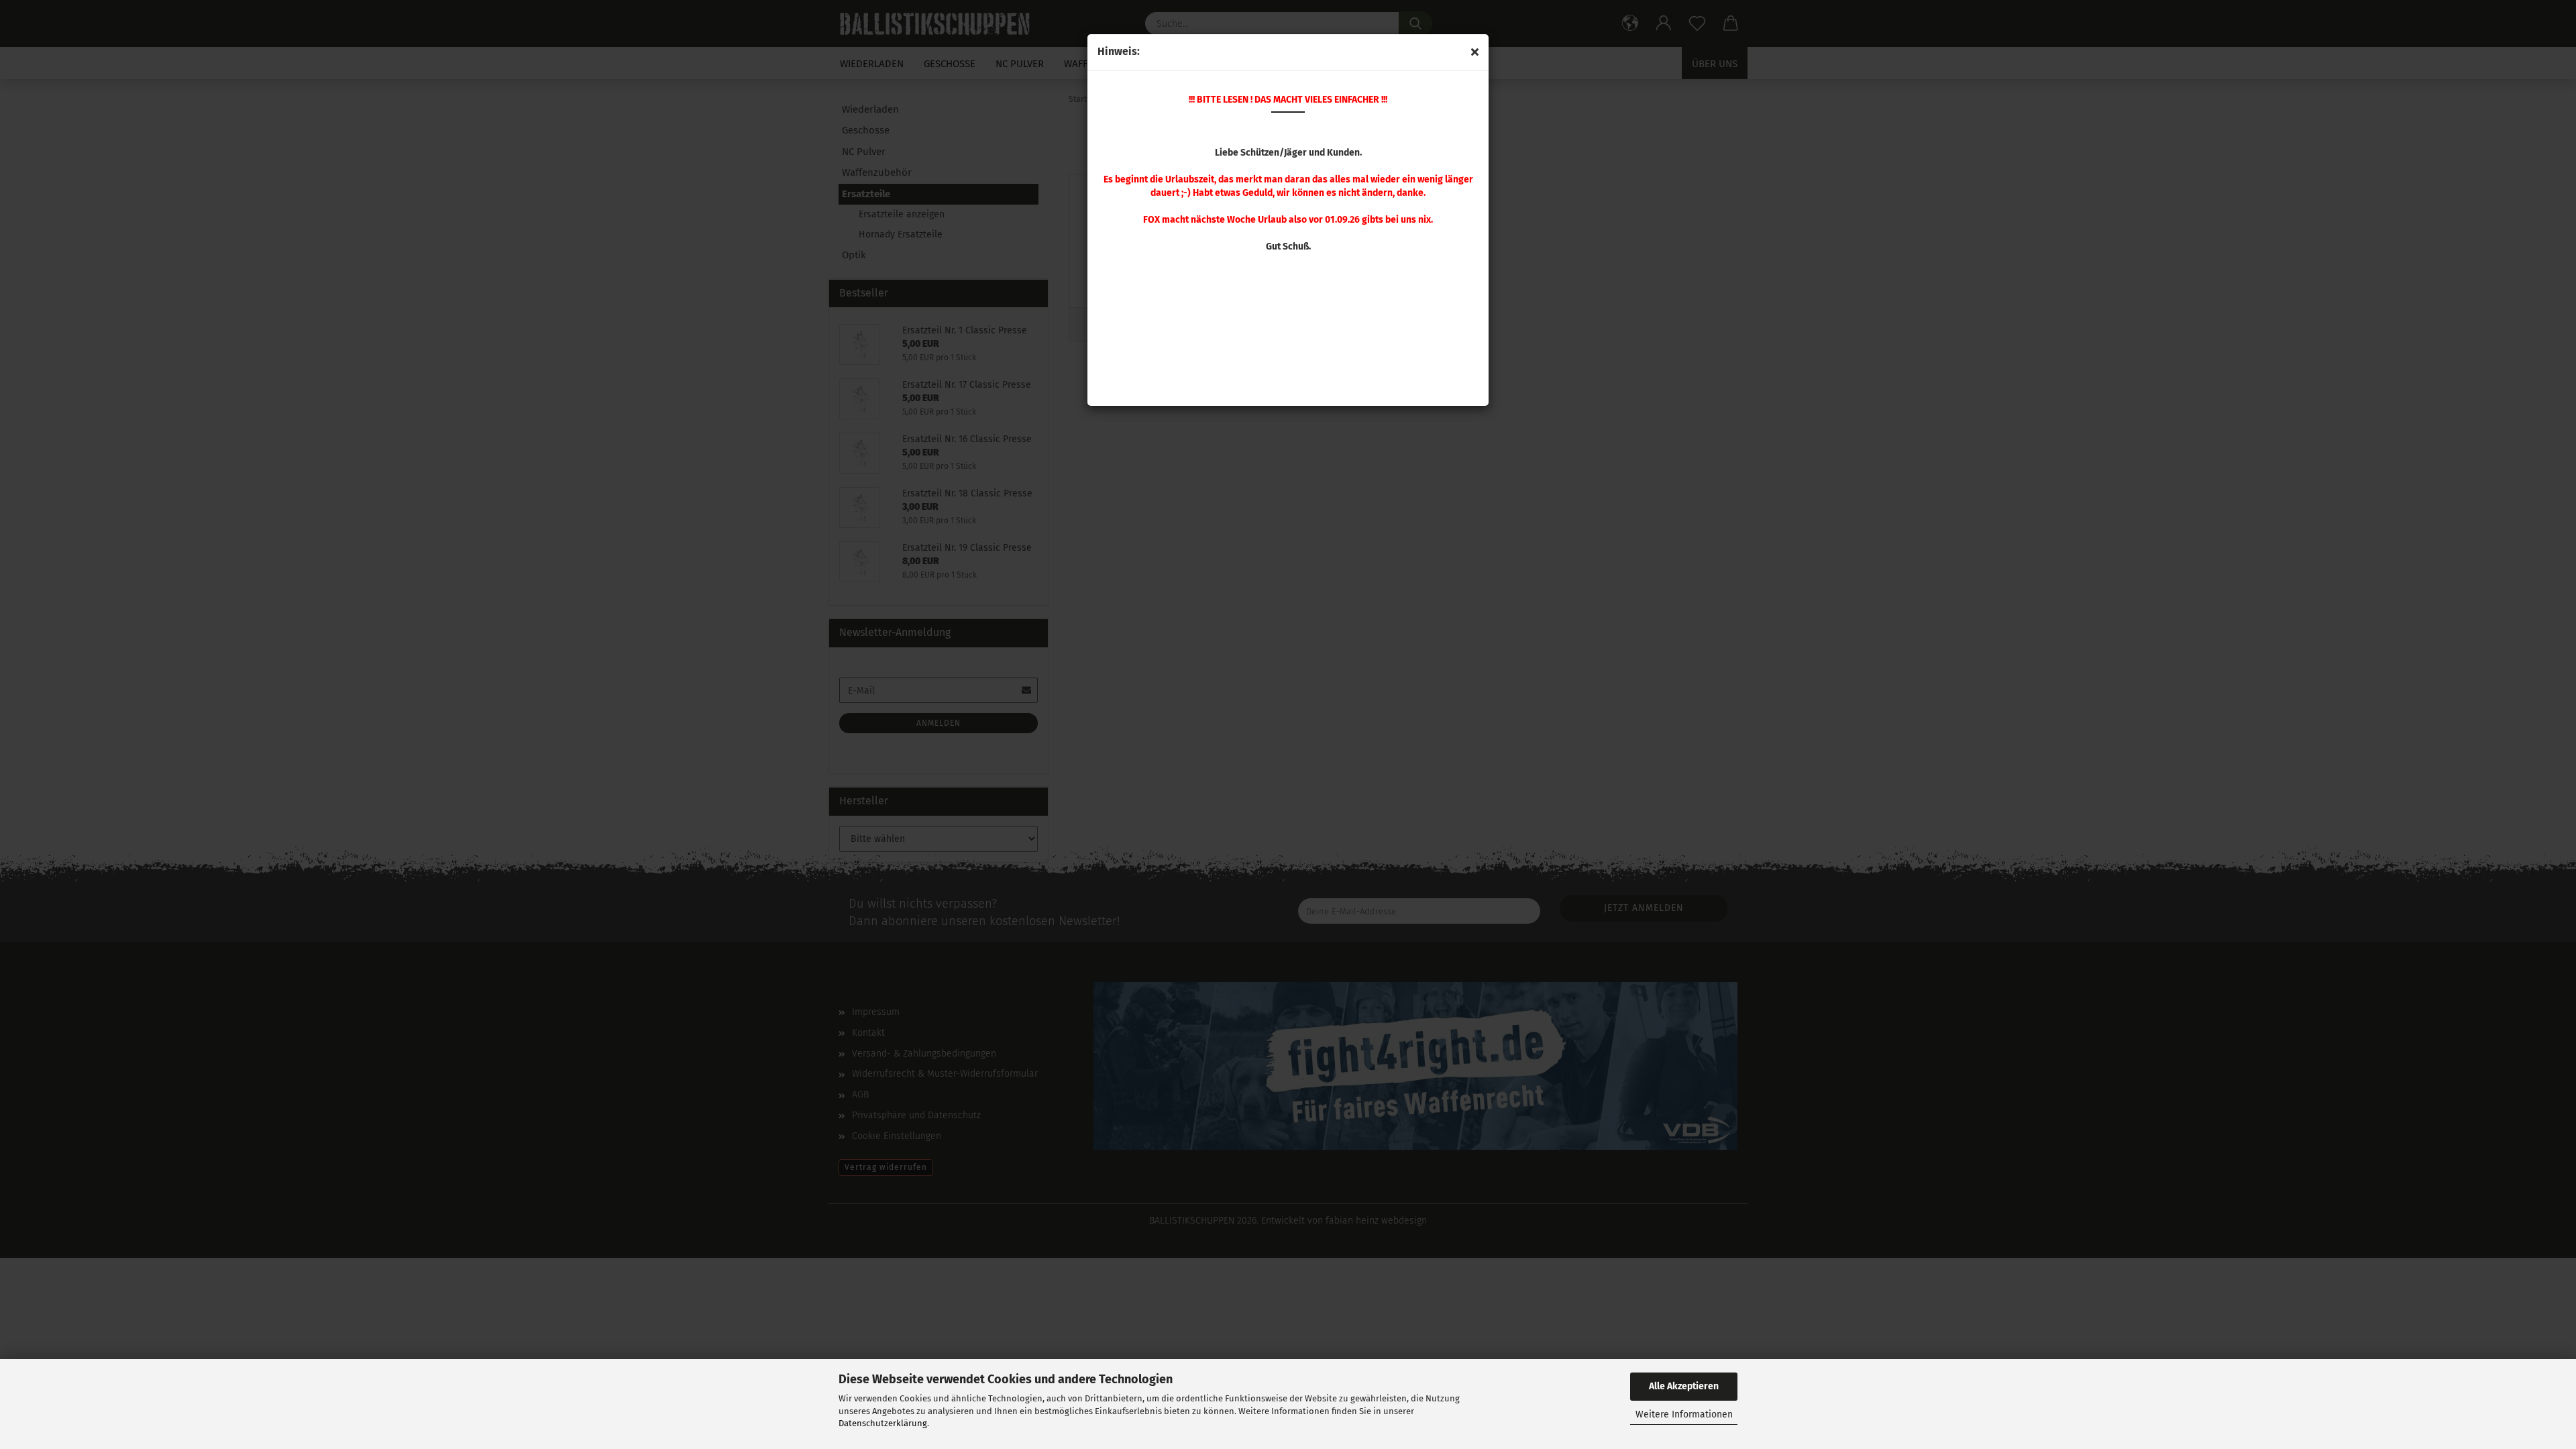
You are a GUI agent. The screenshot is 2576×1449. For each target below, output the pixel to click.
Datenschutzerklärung (883, 1423)
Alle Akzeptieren (1684, 1386)
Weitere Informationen (1684, 1414)
